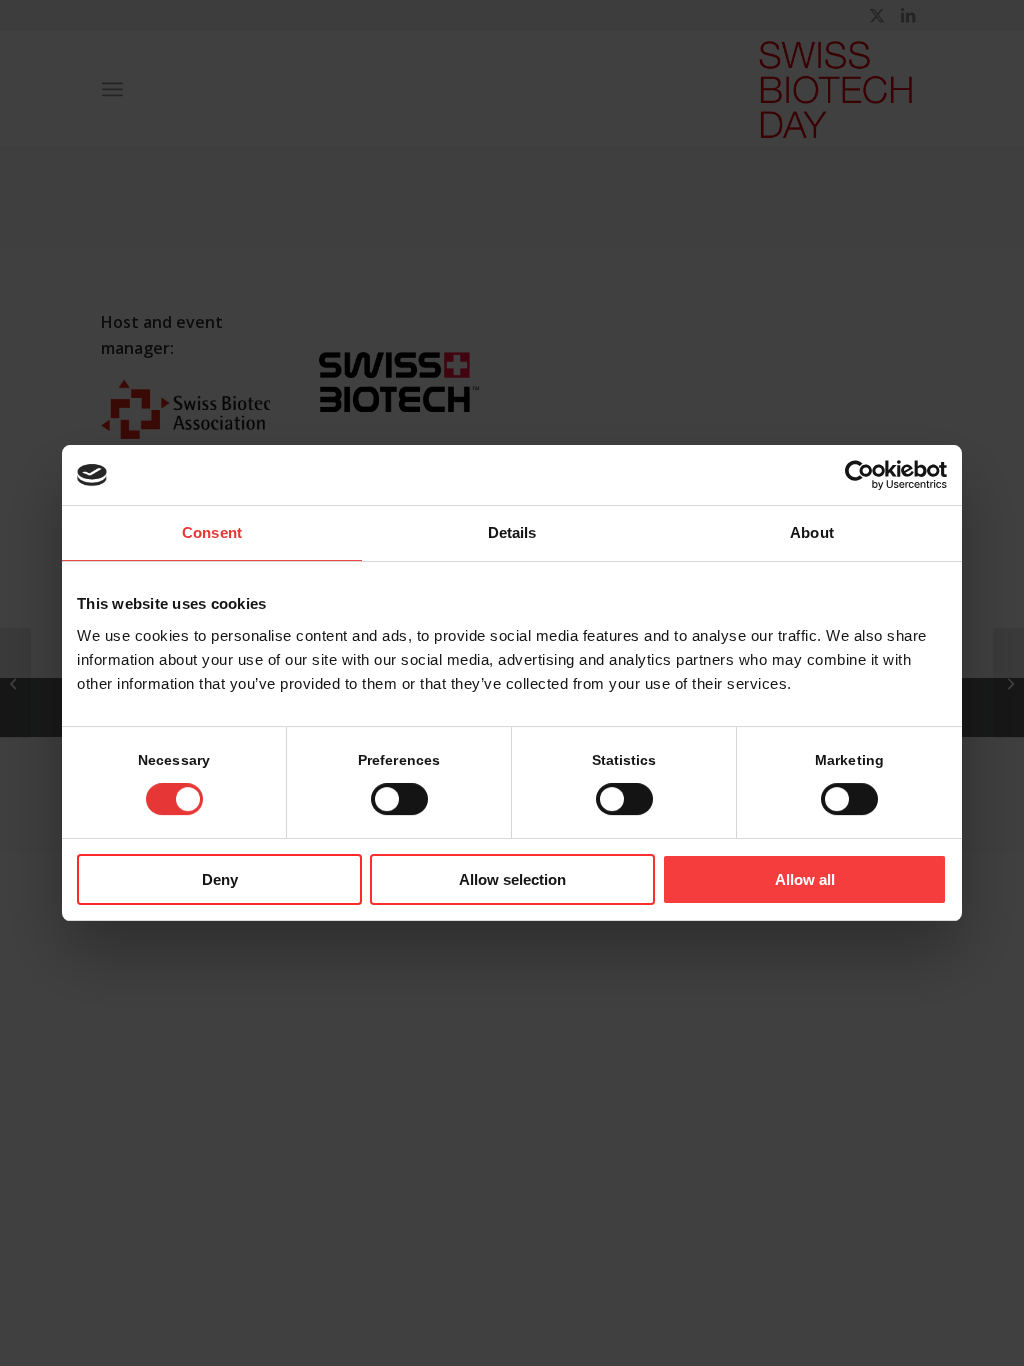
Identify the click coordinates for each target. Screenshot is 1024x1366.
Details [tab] (512, 532)
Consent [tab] (212, 532)
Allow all (805, 879)
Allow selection (512, 879)
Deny (220, 879)
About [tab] (812, 532)
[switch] (399, 799)
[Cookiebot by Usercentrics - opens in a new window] (859, 475)
